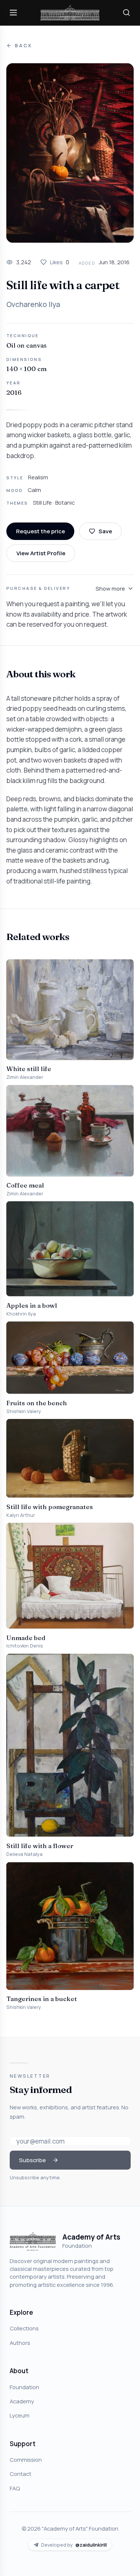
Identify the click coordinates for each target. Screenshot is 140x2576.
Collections (24, 2328)
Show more (110, 588)
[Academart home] (70, 13)
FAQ (15, 2488)
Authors (20, 2343)
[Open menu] (13, 13)
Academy (22, 2401)
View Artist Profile (41, 553)
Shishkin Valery (24, 1411)
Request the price (41, 531)
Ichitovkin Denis (25, 1646)
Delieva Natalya (24, 1854)
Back (24, 46)
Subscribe (32, 2160)
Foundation (24, 2387)
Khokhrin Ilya (21, 1314)
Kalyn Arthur (21, 1515)
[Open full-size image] (70, 153)
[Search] (127, 13)
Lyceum (20, 2415)
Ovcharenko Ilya (33, 304)
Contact (21, 2474)
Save (105, 531)
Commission (26, 2460)
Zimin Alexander (25, 1077)
